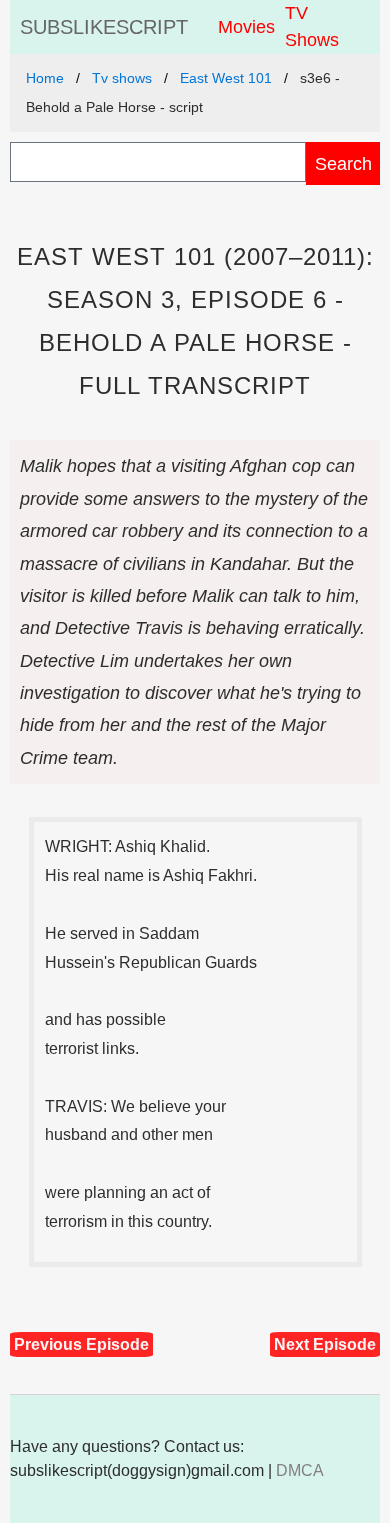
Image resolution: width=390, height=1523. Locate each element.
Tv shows (122, 78)
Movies (246, 27)
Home (45, 78)
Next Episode (325, 1344)
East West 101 (226, 78)
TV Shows (312, 26)
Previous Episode (81, 1344)
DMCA (300, 1470)
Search (343, 163)
